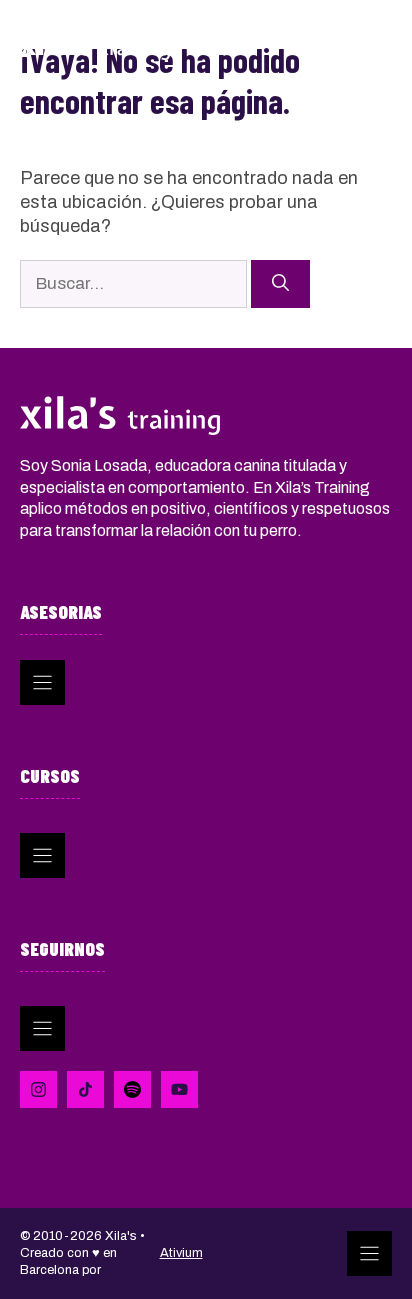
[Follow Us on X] (85, 1089)
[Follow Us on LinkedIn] (38, 1089)
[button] (321, 45)
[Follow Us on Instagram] (132, 1089)
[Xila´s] (95, 43)
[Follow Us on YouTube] (179, 1089)
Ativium (181, 1253)
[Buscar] (280, 284)
